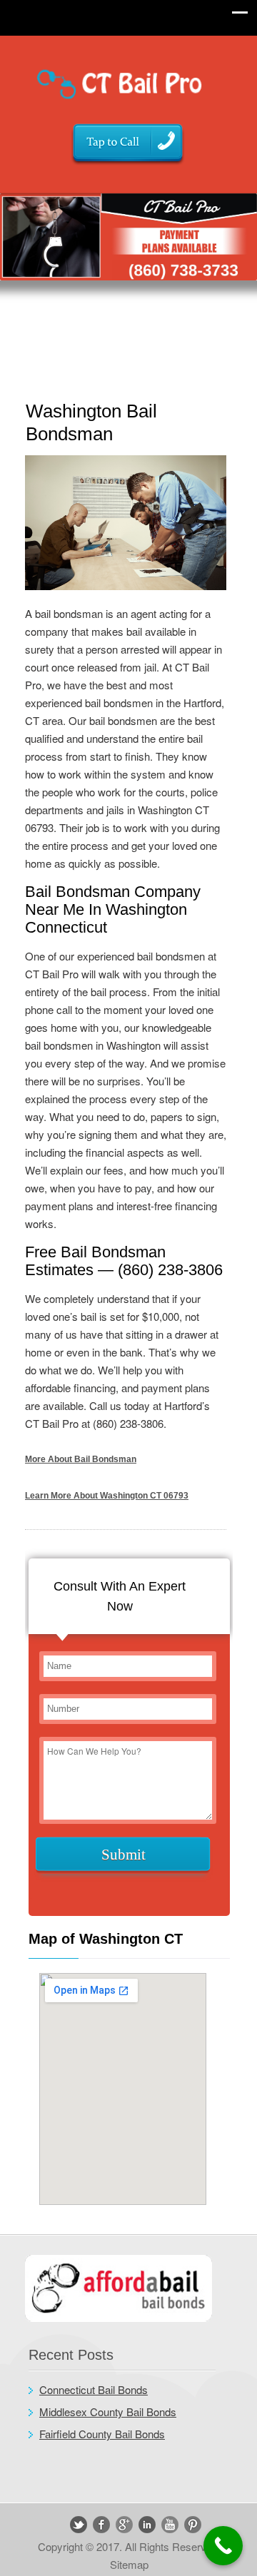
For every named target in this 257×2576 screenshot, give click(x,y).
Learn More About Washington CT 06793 (107, 1496)
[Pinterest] (193, 2525)
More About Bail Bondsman (81, 1459)
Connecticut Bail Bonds (94, 2389)
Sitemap (129, 2564)
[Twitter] (79, 2525)
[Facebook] (101, 2525)
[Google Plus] (124, 2525)
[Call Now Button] (223, 2546)
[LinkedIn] (147, 2525)
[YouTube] (170, 2525)
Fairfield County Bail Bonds (102, 2434)
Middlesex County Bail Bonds (108, 2412)
